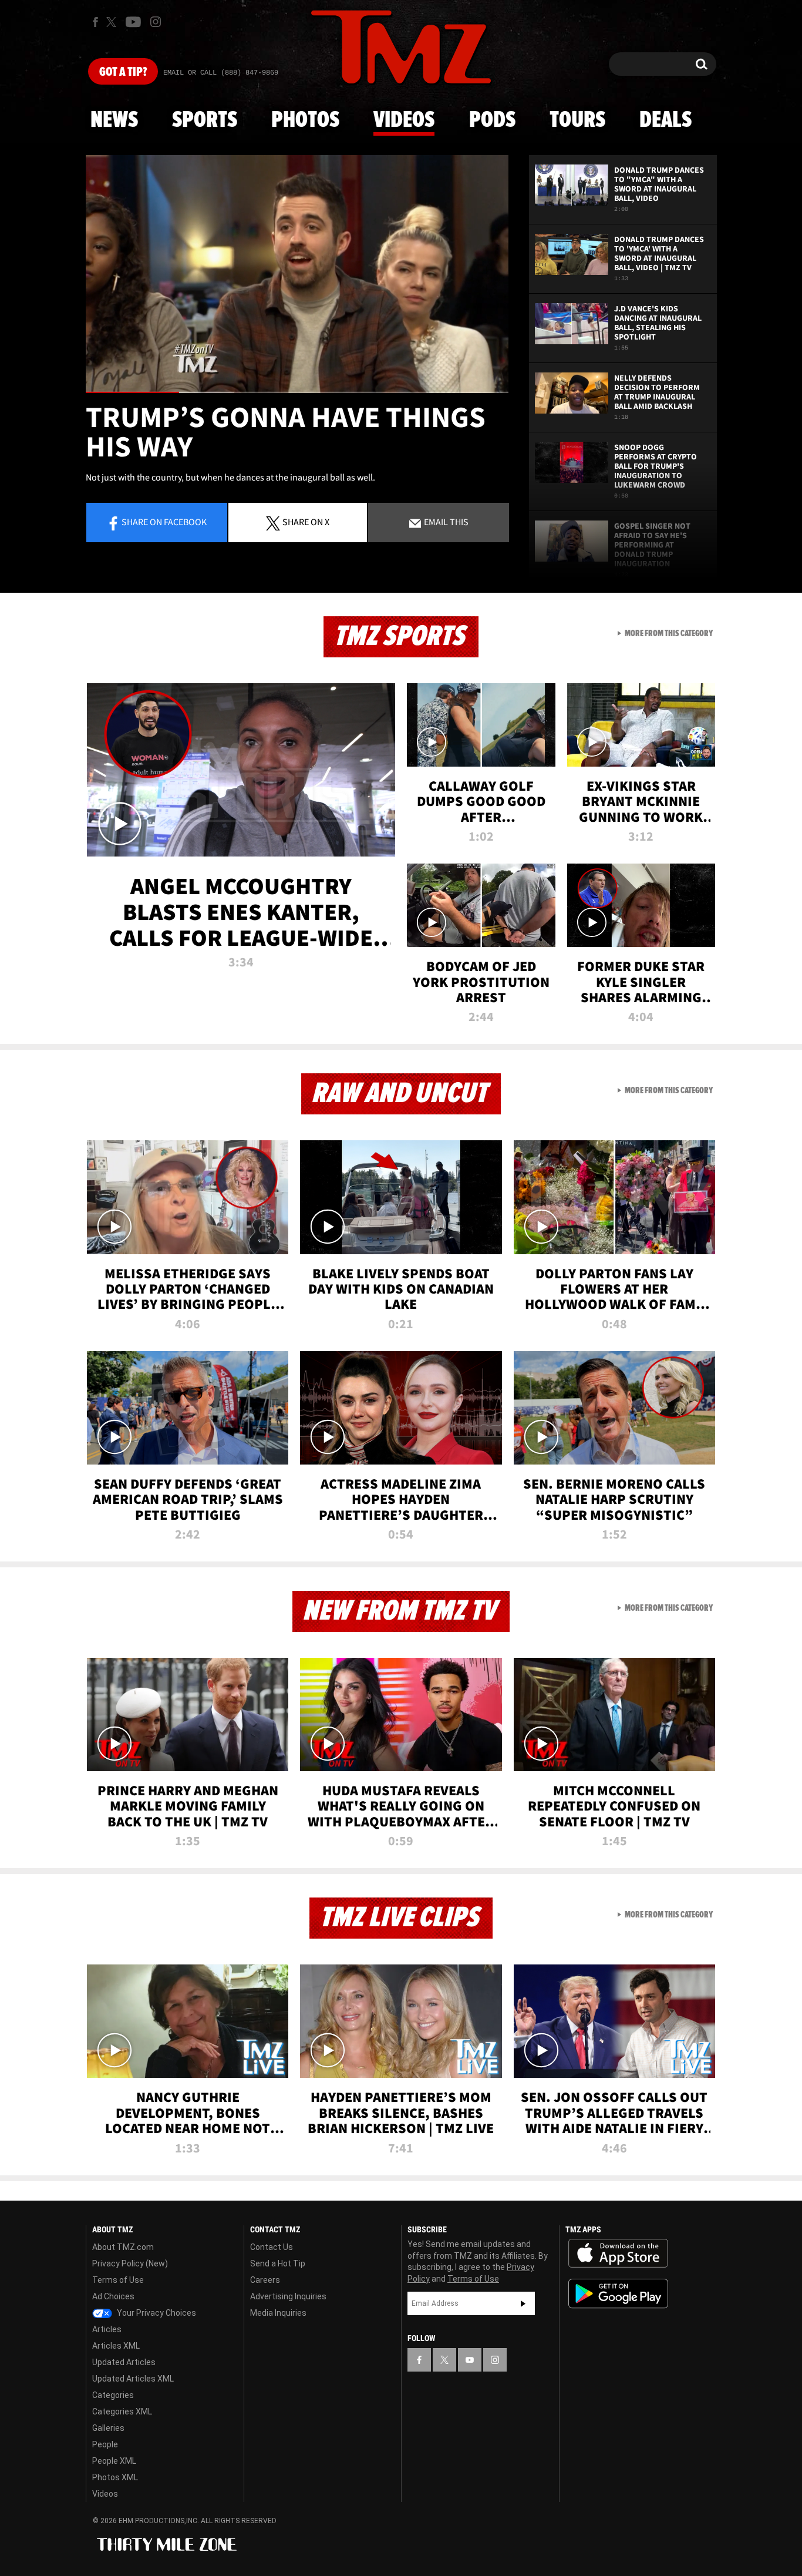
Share (164, 522)
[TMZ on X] (113, 22)
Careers (265, 2280)
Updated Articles (124, 2362)
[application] (297, 274)
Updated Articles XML (133, 2379)
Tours (577, 120)
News (114, 120)
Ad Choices (113, 2296)
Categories (113, 2395)
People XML (114, 2461)
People (105, 2444)
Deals (665, 120)
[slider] (297, 392)
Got (123, 72)
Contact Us (272, 2247)
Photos (305, 120)
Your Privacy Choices (156, 2313)
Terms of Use (118, 2280)
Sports (205, 120)
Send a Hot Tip (278, 2263)
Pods (492, 120)
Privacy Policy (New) (130, 2263)
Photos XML (115, 2477)
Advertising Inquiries (288, 2296)
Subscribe (523, 2303)
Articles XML (116, 2346)
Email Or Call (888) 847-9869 (221, 73)
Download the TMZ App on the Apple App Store (618, 2253)
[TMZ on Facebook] (95, 22)
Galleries (108, 2428)
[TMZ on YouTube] (470, 2360)
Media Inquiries (278, 2313)
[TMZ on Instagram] (156, 22)
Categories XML (122, 2412)
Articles (107, 2329)
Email (445, 522)
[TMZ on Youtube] (133, 22)
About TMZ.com (123, 2247)
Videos (404, 120)
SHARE (306, 522)
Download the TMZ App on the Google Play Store (618, 2294)
